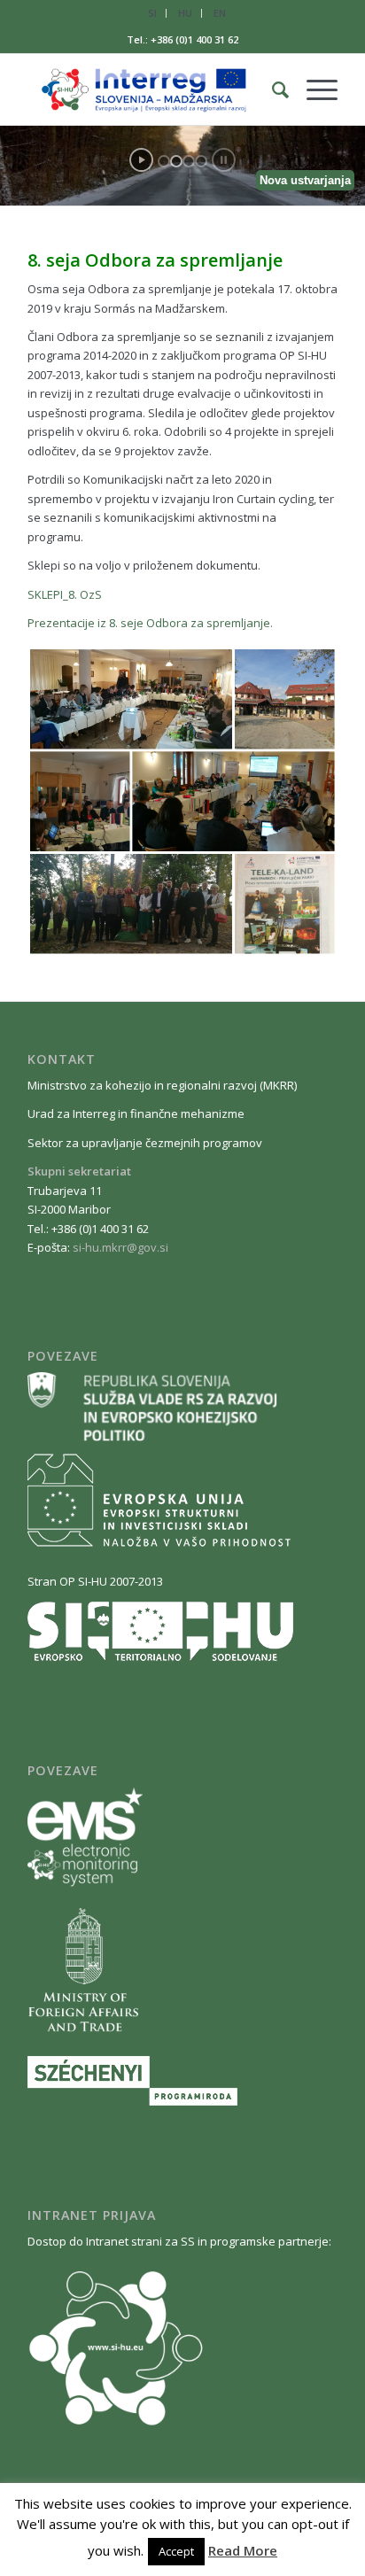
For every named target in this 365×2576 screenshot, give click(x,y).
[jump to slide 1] (164, 161)
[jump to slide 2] (176, 161)
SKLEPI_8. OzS (65, 594)
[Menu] (313, 89)
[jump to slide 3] (189, 161)
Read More (243, 2550)
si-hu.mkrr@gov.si (120, 1247)
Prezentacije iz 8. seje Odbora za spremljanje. (150, 623)
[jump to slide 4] (201, 161)
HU (185, 13)
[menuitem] (153, 13)
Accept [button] (176, 2551)
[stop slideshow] (224, 160)
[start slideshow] (141, 160)
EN (220, 13)
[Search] (272, 89)
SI (152, 13)
